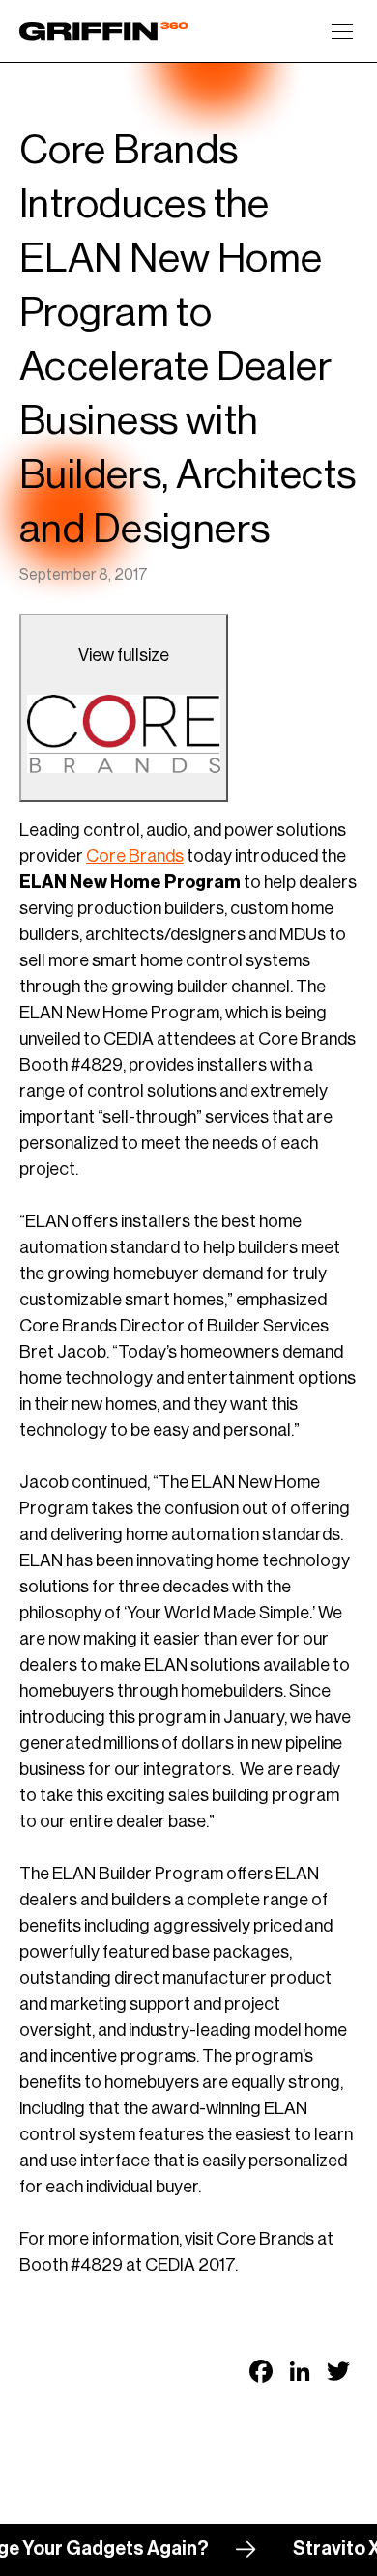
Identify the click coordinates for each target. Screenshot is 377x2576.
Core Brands (135, 856)
